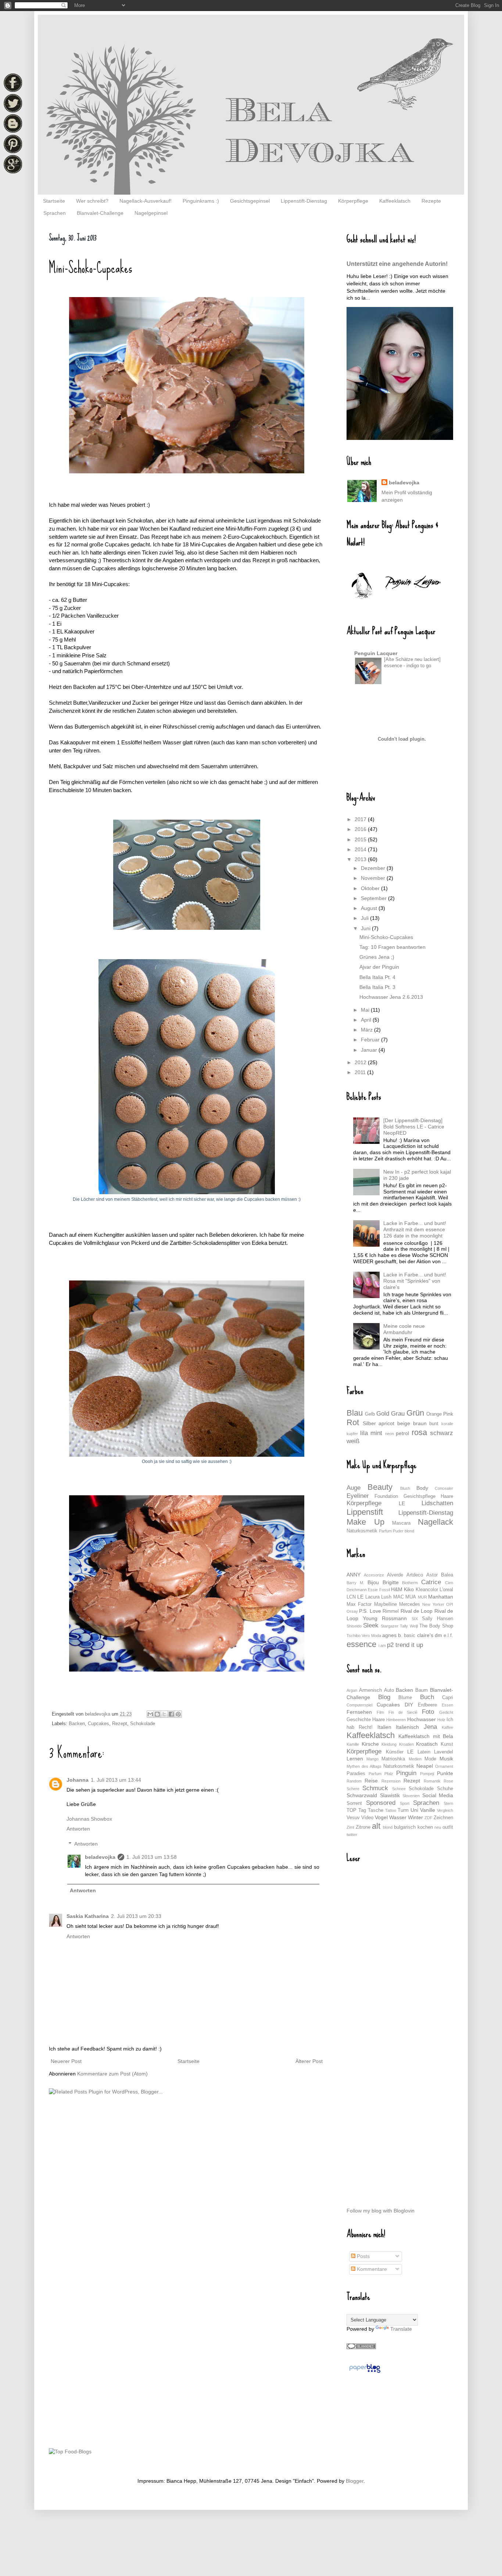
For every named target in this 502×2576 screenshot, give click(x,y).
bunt (434, 1424)
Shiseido (354, 1626)
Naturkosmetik (362, 1531)
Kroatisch (427, 1744)
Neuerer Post (66, 2061)
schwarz (442, 1433)
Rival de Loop (417, 1611)
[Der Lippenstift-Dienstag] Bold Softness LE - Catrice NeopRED (414, 1127)
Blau (355, 1413)
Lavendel (444, 1752)
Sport (405, 1803)
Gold (383, 1414)
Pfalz (389, 1774)
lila (364, 1433)
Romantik (432, 1781)
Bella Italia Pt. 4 (377, 977)
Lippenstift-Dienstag (304, 201)
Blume (405, 1698)
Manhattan (441, 1597)
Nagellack (435, 1522)
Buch (427, 1697)
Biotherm (410, 1583)
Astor (432, 1575)
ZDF (429, 1818)
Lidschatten (437, 1503)
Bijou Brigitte (383, 1582)
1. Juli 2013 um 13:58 (152, 1857)
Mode (430, 1759)
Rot (353, 1422)
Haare (447, 1496)
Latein (424, 1752)
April (367, 1020)
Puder (398, 1531)
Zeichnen (443, 1818)
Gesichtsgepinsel (250, 201)
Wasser (398, 1817)
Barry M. (355, 1583)
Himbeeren (396, 1720)
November (374, 878)
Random (354, 1781)
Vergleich (445, 1810)
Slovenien (411, 1796)
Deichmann (357, 1590)
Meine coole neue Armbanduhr (404, 1329)
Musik (446, 1759)
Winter (415, 1817)
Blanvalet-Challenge (100, 213)
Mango (372, 1759)
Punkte (445, 1773)
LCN (351, 1597)
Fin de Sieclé (403, 1712)
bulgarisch (405, 1827)
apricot (386, 1423)
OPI (450, 1604)
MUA (411, 1597)
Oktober (371, 888)
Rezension (391, 1781)
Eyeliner (358, 1496)
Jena (430, 1727)
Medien (415, 1759)
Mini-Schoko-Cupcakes (386, 937)
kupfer (352, 1434)
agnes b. (392, 1635)
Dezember (374, 868)
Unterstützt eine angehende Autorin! (397, 264)
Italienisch (407, 1727)
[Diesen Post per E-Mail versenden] (150, 1714)
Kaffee (447, 1727)
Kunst (447, 1744)
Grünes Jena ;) (377, 957)
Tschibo (354, 1636)
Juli (365, 918)
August (370, 908)
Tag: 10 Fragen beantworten (392, 947)
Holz (441, 1720)
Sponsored (381, 1803)
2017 (361, 819)
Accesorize (374, 1575)
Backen (77, 1724)
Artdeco (415, 1575)
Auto (389, 1690)
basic (410, 1636)
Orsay (352, 1611)
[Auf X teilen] (164, 1714)
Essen (447, 1705)
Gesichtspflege (419, 1496)
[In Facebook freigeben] (171, 1714)
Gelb (370, 1414)
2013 (361, 859)
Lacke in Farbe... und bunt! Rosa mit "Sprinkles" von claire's (415, 1281)
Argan (352, 1690)
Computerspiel (359, 1705)
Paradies (356, 1774)
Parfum (385, 1531)
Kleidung (389, 1744)
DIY (409, 1705)
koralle (447, 1424)
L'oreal (446, 1590)
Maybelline (386, 1604)
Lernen (355, 1759)
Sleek (371, 1625)
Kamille (353, 1744)
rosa (419, 1432)
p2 (390, 1645)
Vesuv (353, 1818)
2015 (361, 839)
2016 (361, 829)
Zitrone (363, 1827)
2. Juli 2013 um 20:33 (136, 1916)
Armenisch (370, 1690)
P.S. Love (370, 1611)
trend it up (409, 1645)
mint (376, 1433)
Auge (354, 1488)
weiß (353, 1441)
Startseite (54, 201)
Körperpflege (353, 201)
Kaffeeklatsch (395, 201)
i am (382, 1645)
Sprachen (55, 213)
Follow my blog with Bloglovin (381, 2211)
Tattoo (391, 1810)
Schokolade (143, 1724)
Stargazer (390, 1626)
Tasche (376, 1810)
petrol (402, 1433)
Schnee (399, 1789)
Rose (448, 1781)
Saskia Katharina (88, 1916)
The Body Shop (436, 1626)
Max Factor (359, 1604)
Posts (363, 2256)
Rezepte (431, 201)
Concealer (444, 1488)
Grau (398, 1414)
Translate (401, 2329)
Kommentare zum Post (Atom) (112, 2074)
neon (390, 1434)
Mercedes (410, 1604)
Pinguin (406, 1773)
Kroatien (406, 1744)
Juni (366, 928)
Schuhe (445, 1789)
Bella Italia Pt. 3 (377, 987)
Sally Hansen (438, 1619)
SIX (415, 1619)
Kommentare (371, 2269)
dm (438, 1635)
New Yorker (433, 1604)
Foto (428, 1712)
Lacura (372, 1597)
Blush (405, 1488)
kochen (425, 1827)
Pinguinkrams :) (201, 201)
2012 (361, 1062)
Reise (371, 1781)
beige (404, 1423)
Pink (448, 1414)
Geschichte (359, 1720)
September (374, 898)
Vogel (381, 1817)
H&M (397, 1589)
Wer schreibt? (92, 201)
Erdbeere (427, 1705)
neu (438, 1827)
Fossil (385, 1590)
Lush (386, 1597)
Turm (403, 1810)
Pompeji (427, 1774)
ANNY (354, 1575)
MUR (422, 1597)
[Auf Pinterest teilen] (178, 1714)
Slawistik (390, 1795)
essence (361, 1644)
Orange (434, 1414)
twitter (352, 1835)
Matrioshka (393, 1759)
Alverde (395, 1575)
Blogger (355, 2481)
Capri (448, 1698)
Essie (373, 1590)
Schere (353, 1789)
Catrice (431, 1582)
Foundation (386, 1496)
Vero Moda (371, 1636)
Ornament (444, 1766)
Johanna (78, 1780)
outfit (448, 1827)
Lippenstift (365, 1512)
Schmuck (375, 1788)
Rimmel (391, 1611)
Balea (447, 1575)
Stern (448, 1803)
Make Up (365, 1522)
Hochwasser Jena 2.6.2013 (391, 997)
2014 (361, 849)
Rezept (120, 1724)
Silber (369, 1423)
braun (420, 1423)
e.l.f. (448, 1636)
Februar (371, 1040)
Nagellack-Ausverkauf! (146, 201)
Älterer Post (309, 2061)
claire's (425, 1635)
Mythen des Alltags (364, 1766)
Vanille (428, 1810)
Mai (366, 1010)
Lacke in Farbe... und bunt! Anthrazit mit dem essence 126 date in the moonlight (415, 1229)
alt (376, 1826)
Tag (362, 1810)
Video (367, 1818)
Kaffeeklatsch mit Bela (426, 1736)
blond (409, 1531)
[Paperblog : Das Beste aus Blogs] (365, 2373)
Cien (449, 1583)
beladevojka (100, 1857)
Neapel (425, 1766)
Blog (384, 1697)
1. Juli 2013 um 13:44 (116, 1780)
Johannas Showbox (89, 1819)
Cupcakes (98, 1724)
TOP (352, 1810)
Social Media (438, 1795)
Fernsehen (359, 1712)
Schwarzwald (362, 1795)
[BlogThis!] (157, 1714)
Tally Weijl (409, 1626)
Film (380, 1712)
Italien (384, 1727)
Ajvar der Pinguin (379, 967)
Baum (422, 1690)
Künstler (395, 1752)
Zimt (350, 1827)
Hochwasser (422, 1719)
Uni (414, 1810)
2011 (361, 1072)
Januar (370, 1050)
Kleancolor (427, 1590)
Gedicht (446, 1712)
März (367, 1030)
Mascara (401, 1523)
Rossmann (394, 1618)
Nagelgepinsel (151, 213)
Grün (415, 1413)
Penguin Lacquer (376, 653)
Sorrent (354, 1803)
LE (402, 1503)
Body (422, 1488)
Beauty (380, 1487)
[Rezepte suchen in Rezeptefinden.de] (70, 2452)
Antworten (78, 1829)
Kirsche (370, 1744)
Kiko (409, 1589)
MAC (399, 1597)
